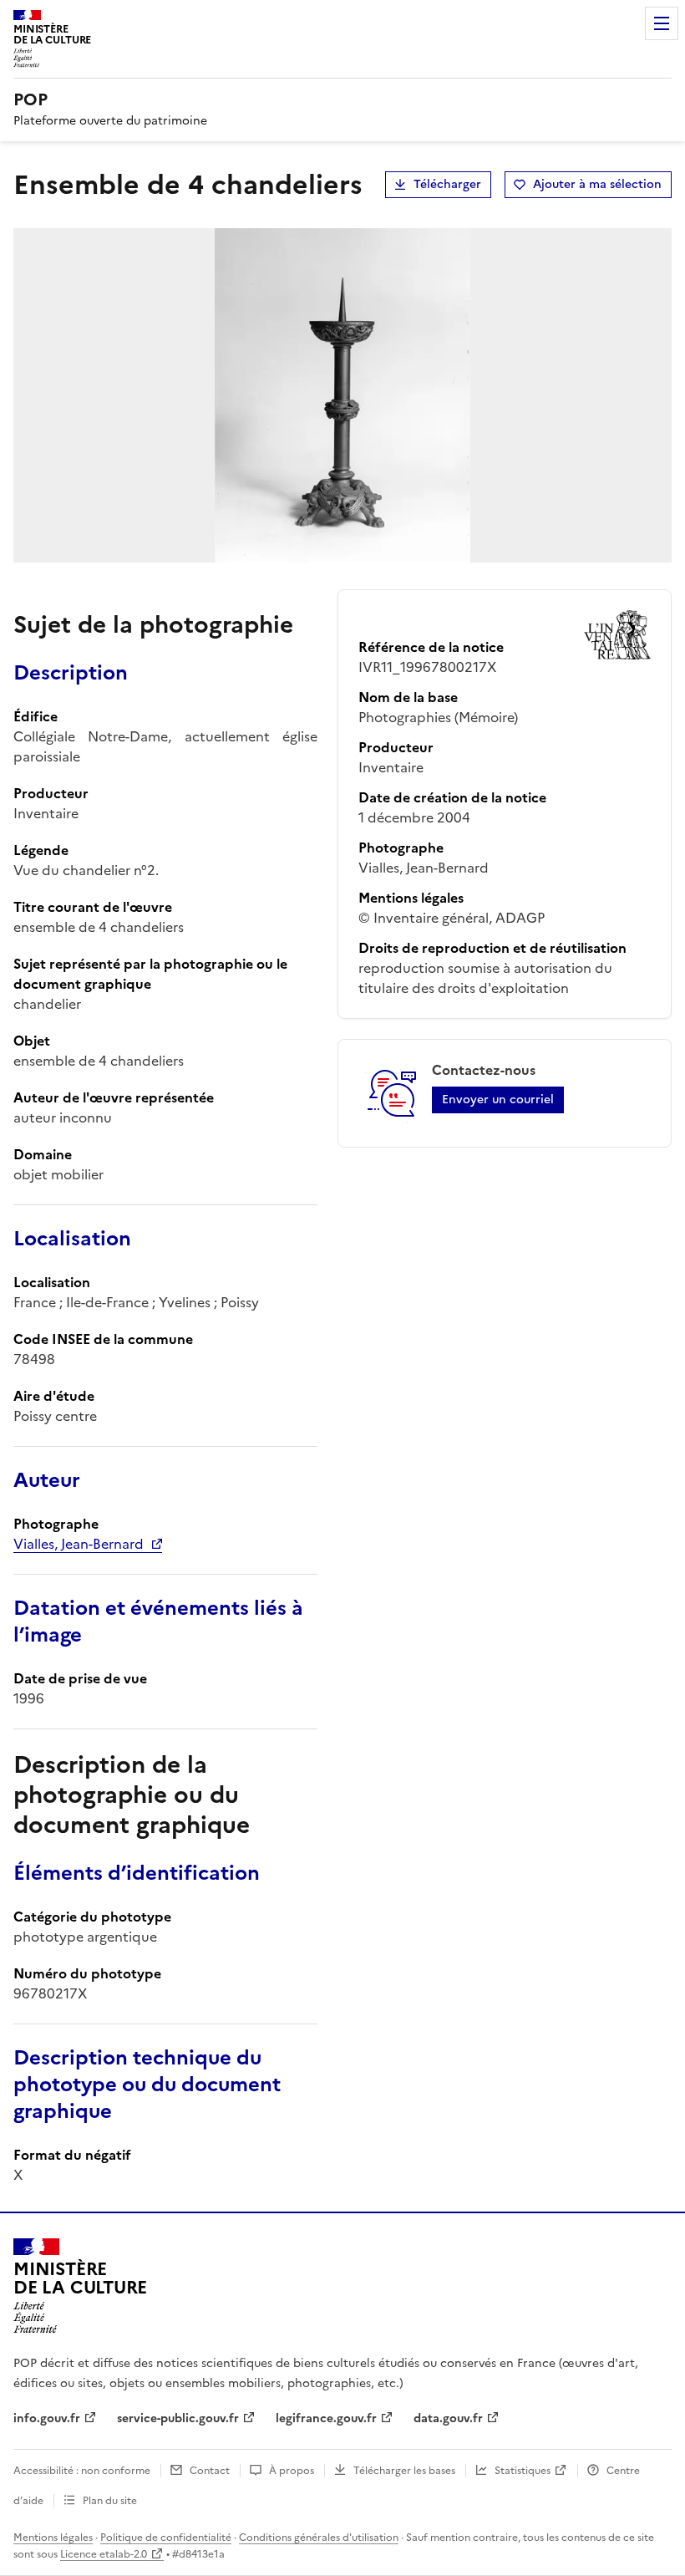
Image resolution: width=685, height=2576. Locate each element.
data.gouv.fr (448, 2418)
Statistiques (523, 2471)
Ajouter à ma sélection (597, 184)
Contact (210, 2471)
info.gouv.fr (47, 2418)
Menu (662, 23)
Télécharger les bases (404, 2471)
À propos (292, 2471)
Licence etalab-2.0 (104, 2554)
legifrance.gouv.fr (326, 2418)
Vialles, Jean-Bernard (79, 1544)
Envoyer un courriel (498, 1100)
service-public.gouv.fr (178, 2418)
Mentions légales (53, 2538)
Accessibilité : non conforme (82, 2471)
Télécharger (447, 184)
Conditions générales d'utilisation (319, 2538)
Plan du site (110, 2501)
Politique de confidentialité (166, 2538)
